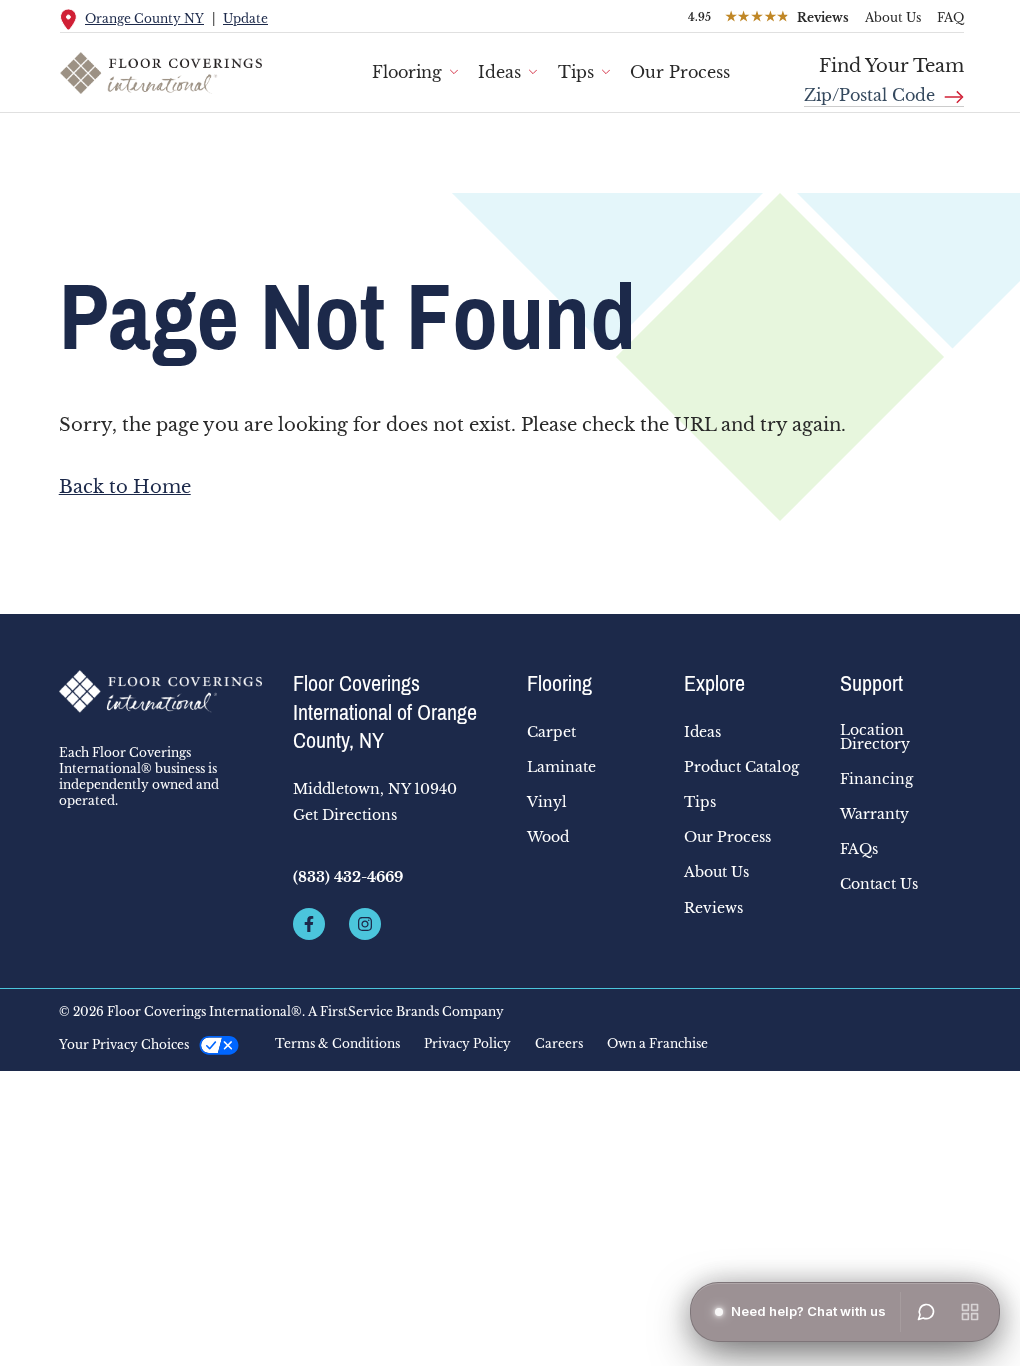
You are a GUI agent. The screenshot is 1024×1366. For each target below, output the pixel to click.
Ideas (499, 72)
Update (245, 18)
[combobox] (884, 88)
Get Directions (345, 815)
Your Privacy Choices (124, 1044)
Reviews (713, 908)
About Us (893, 17)
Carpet (551, 732)
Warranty (874, 814)
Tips (576, 72)
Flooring (407, 72)
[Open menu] (970, 1312)
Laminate (561, 767)
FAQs (859, 849)
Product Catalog (741, 767)
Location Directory (875, 737)
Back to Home (125, 487)
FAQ (950, 17)
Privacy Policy (467, 1044)
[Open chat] (926, 1312)
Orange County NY (144, 18)
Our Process (680, 72)
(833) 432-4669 (348, 877)
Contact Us (879, 884)
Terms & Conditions (337, 1044)
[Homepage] (161, 692)
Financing (876, 779)
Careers (559, 1044)
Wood (548, 837)
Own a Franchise (657, 1044)
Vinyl (547, 802)
